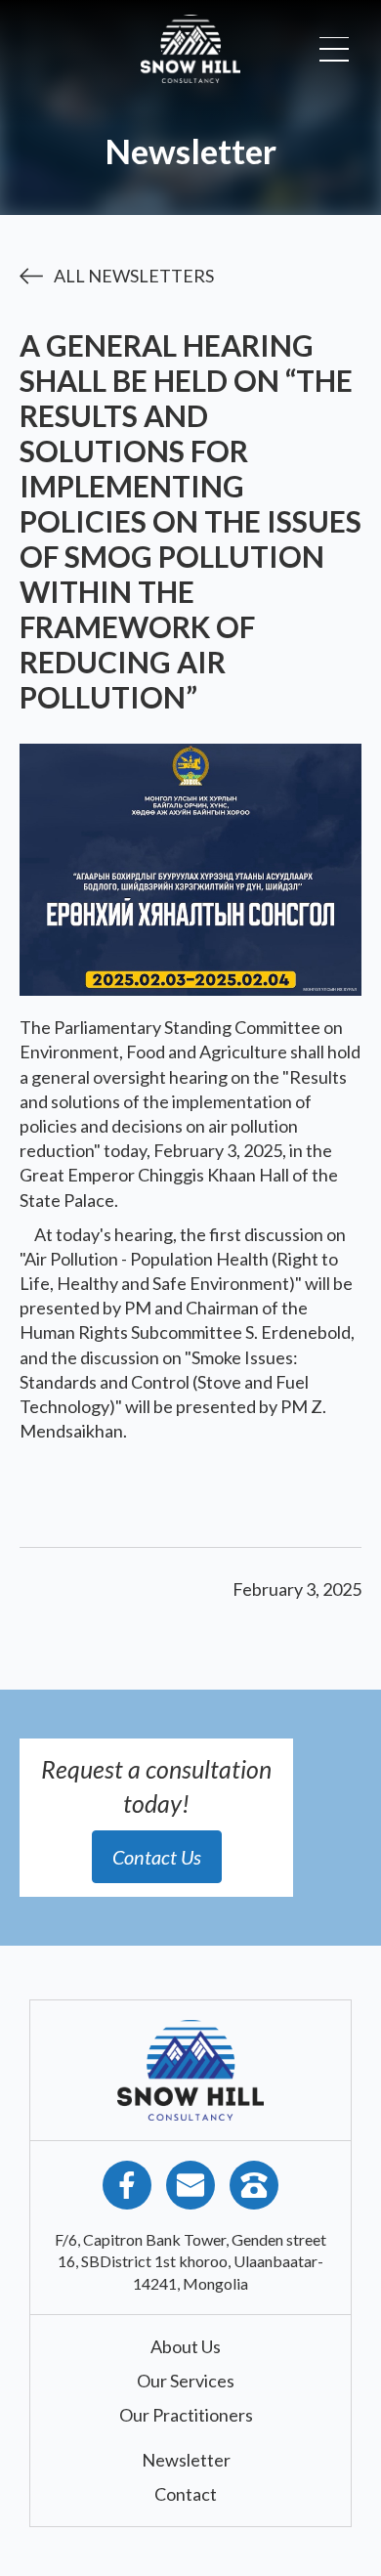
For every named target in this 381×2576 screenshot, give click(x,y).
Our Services (186, 2381)
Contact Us (157, 1857)
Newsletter (186, 2460)
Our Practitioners (186, 2415)
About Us (186, 2346)
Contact (186, 2494)
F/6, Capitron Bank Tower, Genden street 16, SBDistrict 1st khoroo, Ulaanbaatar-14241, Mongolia (190, 2261)
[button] (334, 49)
